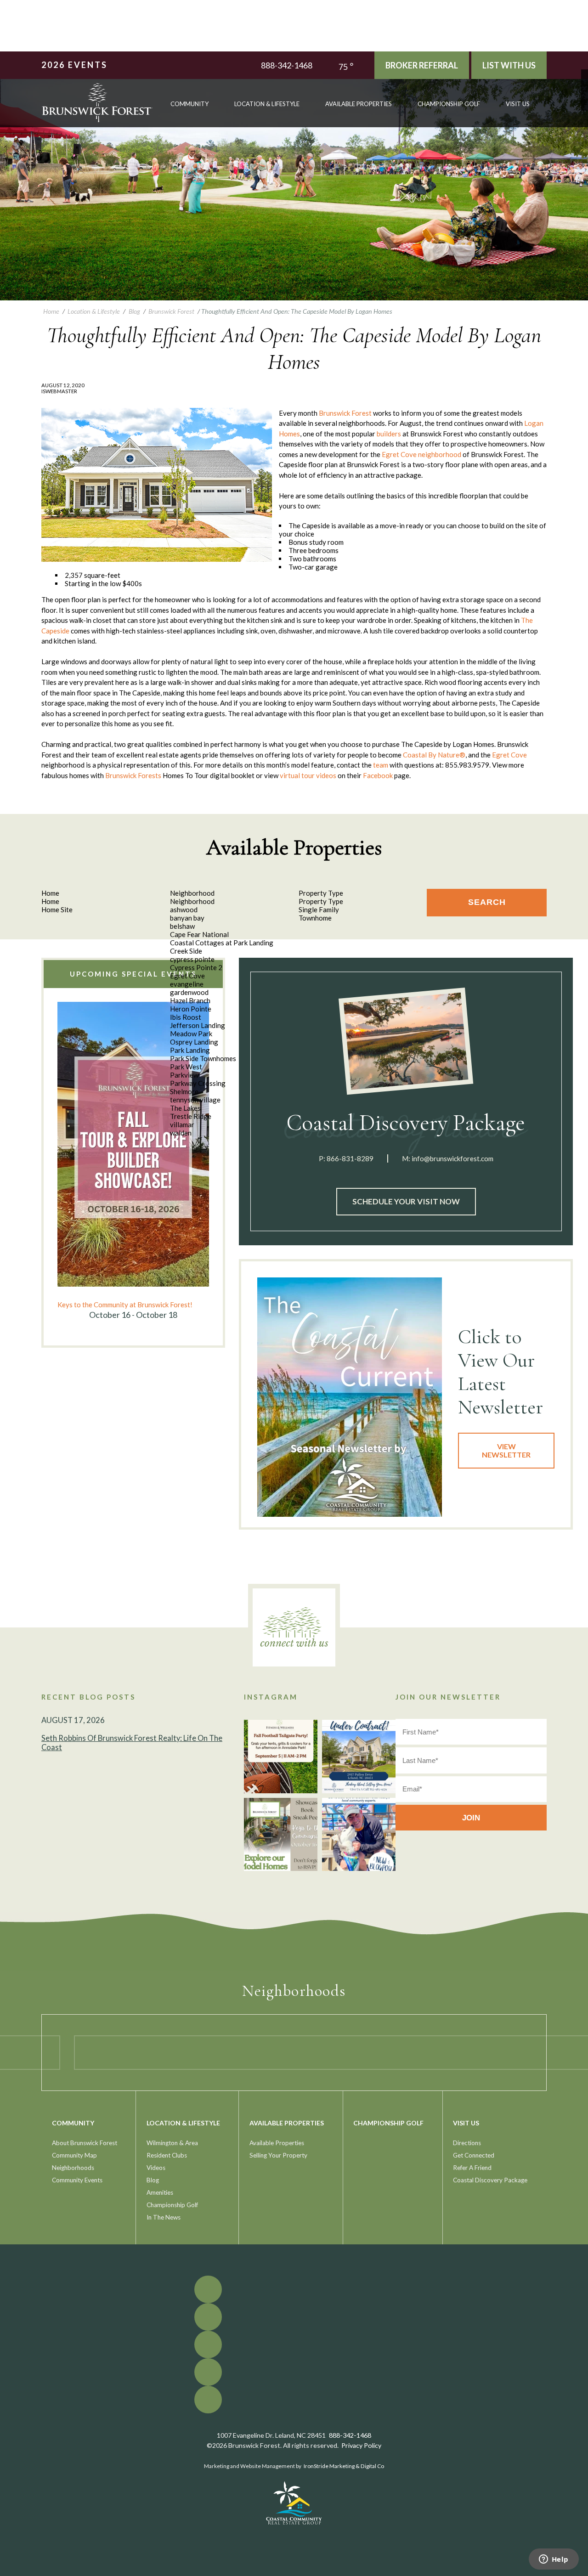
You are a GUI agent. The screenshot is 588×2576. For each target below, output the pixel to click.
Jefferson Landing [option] (198, 1025)
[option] (133, 1161)
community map (74, 2155)
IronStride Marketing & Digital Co (344, 2466)
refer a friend (472, 2168)
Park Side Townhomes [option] (203, 1058)
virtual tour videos (308, 775)
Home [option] (50, 901)
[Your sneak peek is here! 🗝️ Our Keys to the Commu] (281, 1835)
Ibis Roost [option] (186, 1017)
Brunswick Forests (133, 775)
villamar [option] (182, 1124)
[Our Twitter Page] (585, 80)
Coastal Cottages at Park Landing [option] (222, 943)
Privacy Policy (361, 2445)
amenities (160, 2192)
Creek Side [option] (186, 951)
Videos (156, 2168)
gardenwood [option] (189, 992)
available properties (359, 104)
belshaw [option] (182, 926)
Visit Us (518, 104)
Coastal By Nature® (434, 755)
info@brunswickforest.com (452, 1158)
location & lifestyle (267, 104)
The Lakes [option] (185, 1108)
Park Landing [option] (190, 1050)
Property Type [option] (321, 901)
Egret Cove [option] (187, 976)
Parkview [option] (184, 1075)
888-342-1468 (287, 65)
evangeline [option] (187, 984)
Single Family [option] (319, 910)
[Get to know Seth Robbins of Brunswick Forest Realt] (359, 1835)
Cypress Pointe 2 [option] (196, 967)
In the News (164, 2217)
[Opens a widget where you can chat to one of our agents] (554, 2560)
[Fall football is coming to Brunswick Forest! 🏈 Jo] (281, 1757)
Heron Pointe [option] (191, 1009)
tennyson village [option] (195, 1100)
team (381, 765)
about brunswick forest (85, 2143)
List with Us (509, 65)
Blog (153, 2180)
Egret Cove (399, 454)
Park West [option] (186, 1067)
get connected (474, 2155)
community (189, 104)
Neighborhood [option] (192, 901)
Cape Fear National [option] (199, 934)
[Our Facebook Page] (585, 73)
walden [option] (181, 1133)
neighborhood (440, 454)
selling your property (278, 2155)
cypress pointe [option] (192, 959)
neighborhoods (73, 2168)
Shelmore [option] (184, 1091)
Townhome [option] (315, 918)
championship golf (449, 104)
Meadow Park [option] (191, 1034)
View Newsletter (506, 1450)
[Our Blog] (585, 100)
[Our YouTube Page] (585, 87)
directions (467, 2143)
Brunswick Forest (345, 413)
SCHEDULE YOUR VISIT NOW (406, 1201)
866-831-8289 (350, 1158)
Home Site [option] (57, 910)
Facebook (378, 775)
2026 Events (74, 65)
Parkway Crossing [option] (198, 1083)
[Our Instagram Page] (585, 93)
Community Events (77, 2180)
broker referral (422, 65)
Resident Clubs (167, 2155)
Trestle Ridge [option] (191, 1116)
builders (389, 434)
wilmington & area (172, 2143)
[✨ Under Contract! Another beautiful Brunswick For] (359, 1757)
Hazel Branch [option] (190, 1000)
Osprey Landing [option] (194, 1042)
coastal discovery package (490, 2180)
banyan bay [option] (187, 918)
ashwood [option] (184, 910)
